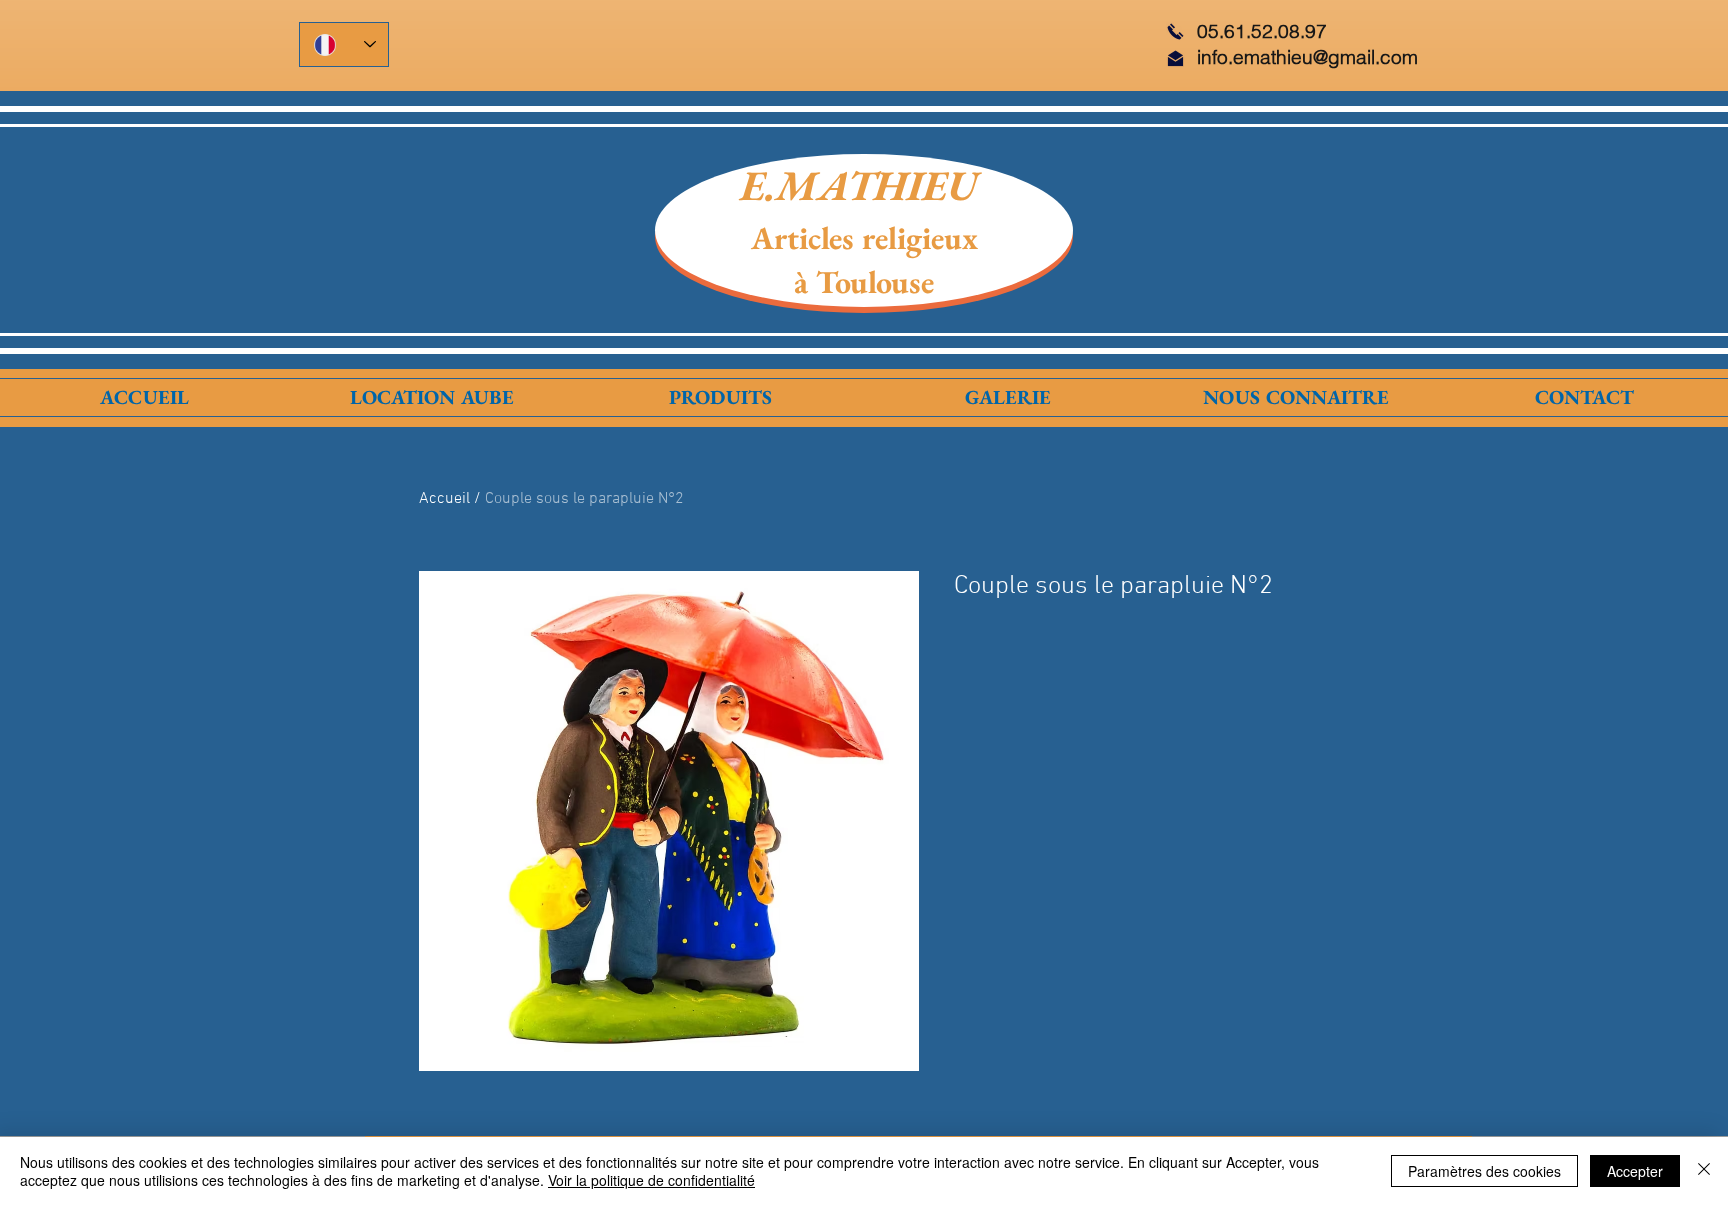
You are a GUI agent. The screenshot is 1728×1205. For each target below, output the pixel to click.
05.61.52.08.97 (1262, 31)
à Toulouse (864, 282)
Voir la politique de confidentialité (651, 1180)
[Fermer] (1704, 1171)
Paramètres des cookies (1484, 1171)
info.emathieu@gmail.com (1307, 57)
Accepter (1635, 1171)
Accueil (444, 499)
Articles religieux (864, 238)
